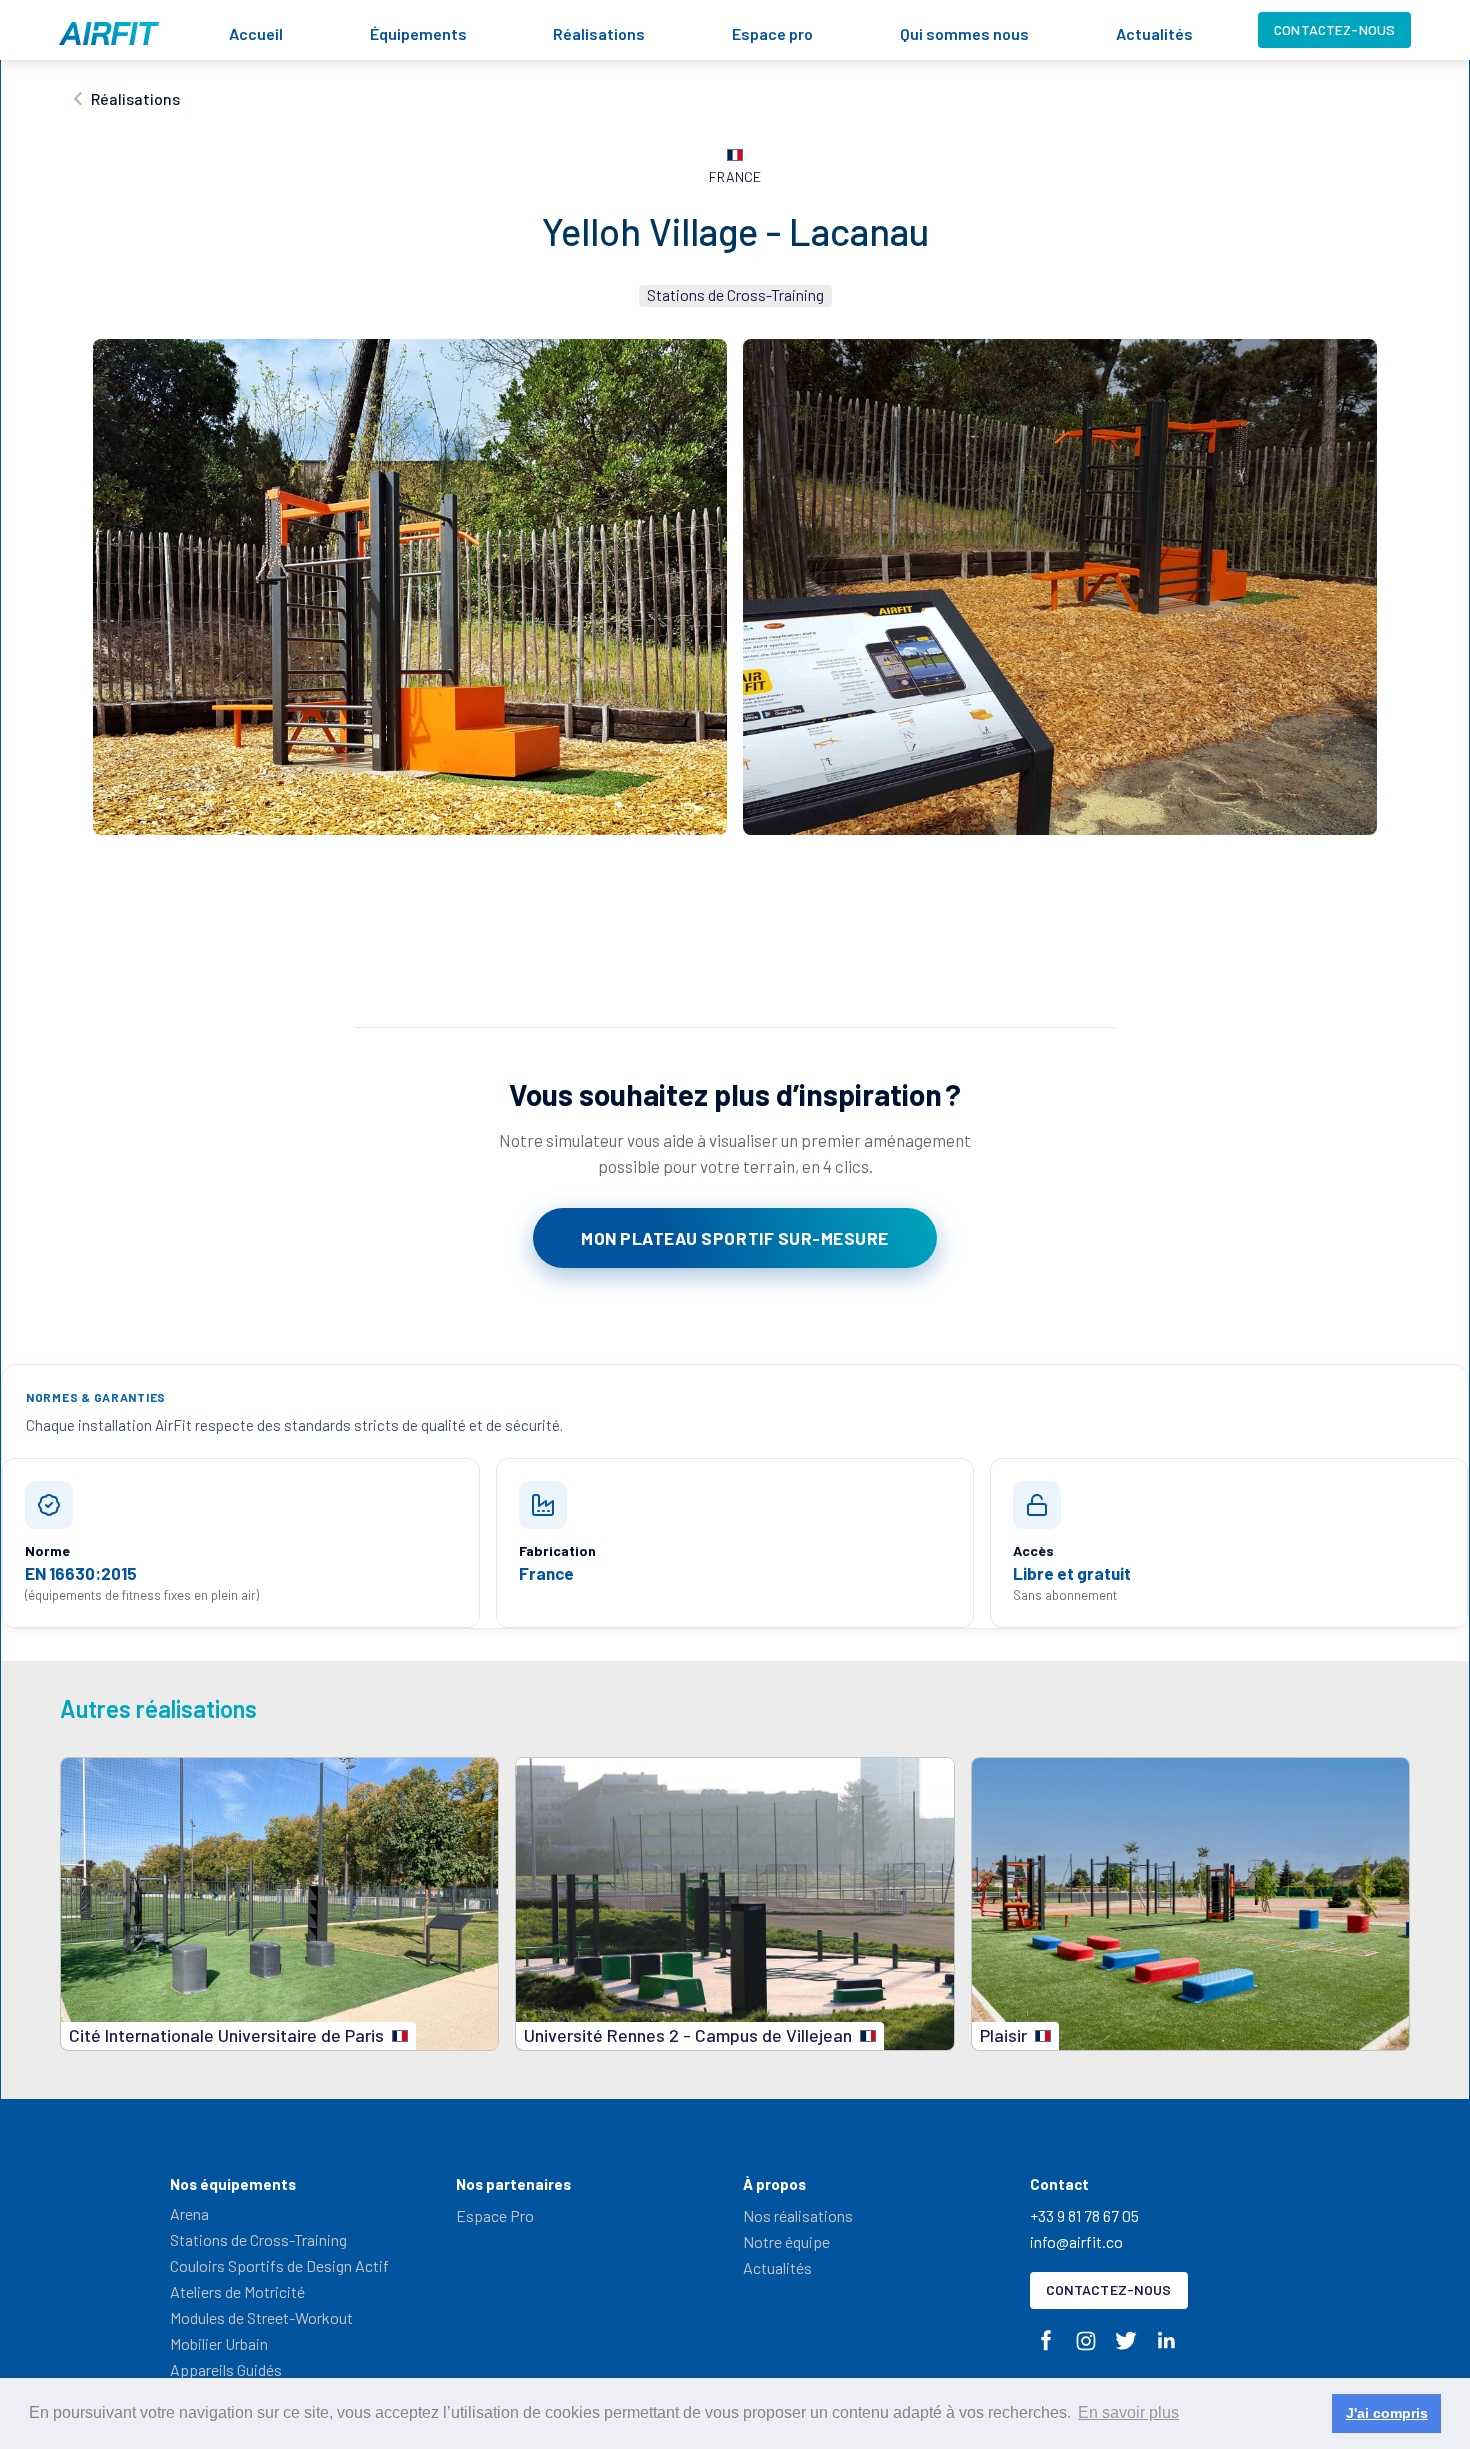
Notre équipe (786, 2241)
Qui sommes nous (964, 33)
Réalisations (599, 33)
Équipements (418, 33)
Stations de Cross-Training (258, 2239)
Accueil (256, 33)
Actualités (1154, 33)
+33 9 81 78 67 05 (1084, 2215)
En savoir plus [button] (1128, 2412)
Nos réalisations (798, 2215)
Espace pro (772, 33)
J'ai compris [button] (1387, 2413)
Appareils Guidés (226, 2369)
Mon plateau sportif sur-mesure (734, 1238)
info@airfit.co (1076, 2241)
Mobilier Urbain (219, 2343)
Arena (189, 2213)
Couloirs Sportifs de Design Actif (279, 2265)
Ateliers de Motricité (237, 2291)
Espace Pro (495, 2215)
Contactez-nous (1334, 29)
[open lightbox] (410, 587)
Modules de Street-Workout (261, 2317)
